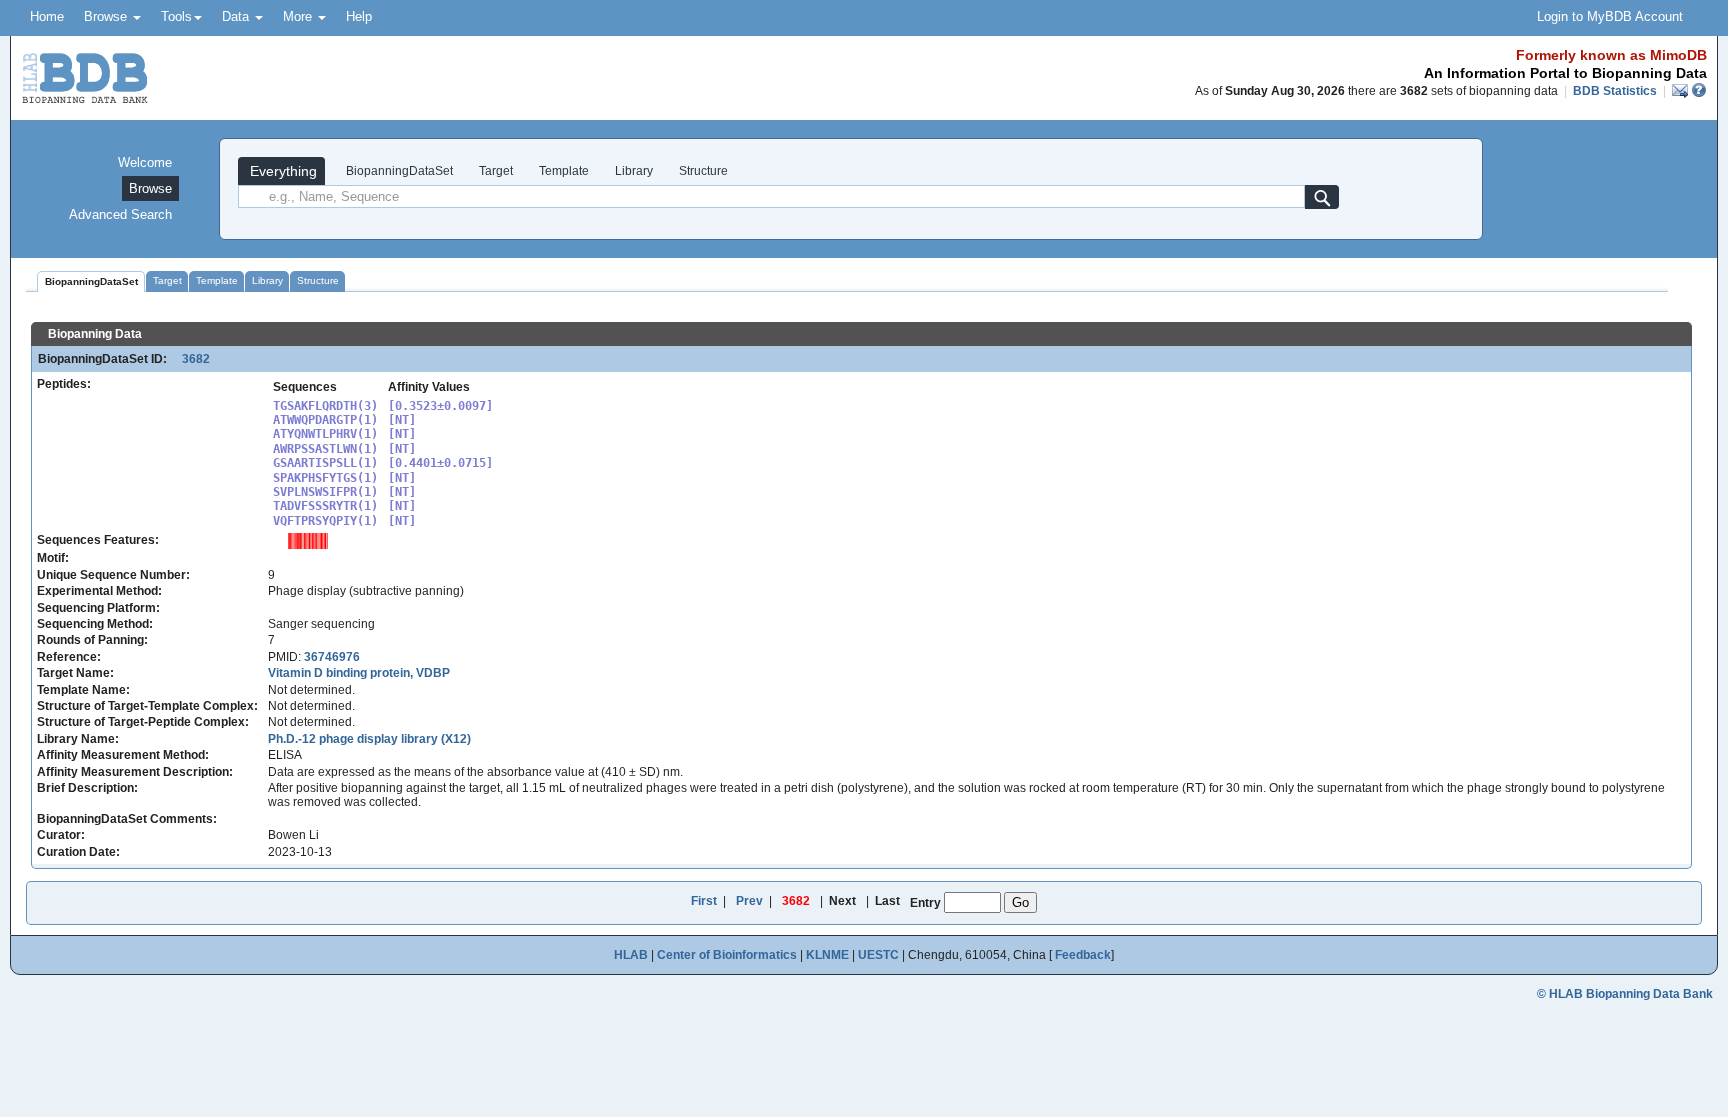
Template (564, 171)
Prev (749, 901)
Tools (176, 16)
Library (634, 171)
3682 (190, 359)
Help (359, 16)
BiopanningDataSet (398, 171)
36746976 (332, 657)
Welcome (145, 162)
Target (496, 171)
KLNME (827, 955)
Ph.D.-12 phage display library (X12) (369, 739)
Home (47, 16)
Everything (281, 171)
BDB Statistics (1615, 91)
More (299, 16)
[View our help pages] (1699, 91)
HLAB (631, 955)
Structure (703, 171)
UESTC (878, 955)
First (704, 901)
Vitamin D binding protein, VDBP (359, 673)
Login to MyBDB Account (1610, 16)
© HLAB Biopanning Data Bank (1625, 994)
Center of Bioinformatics (727, 955)
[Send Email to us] (1681, 91)
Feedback (1083, 955)
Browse (107, 16)
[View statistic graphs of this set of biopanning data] (308, 540)
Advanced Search (120, 214)
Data (237, 16)
